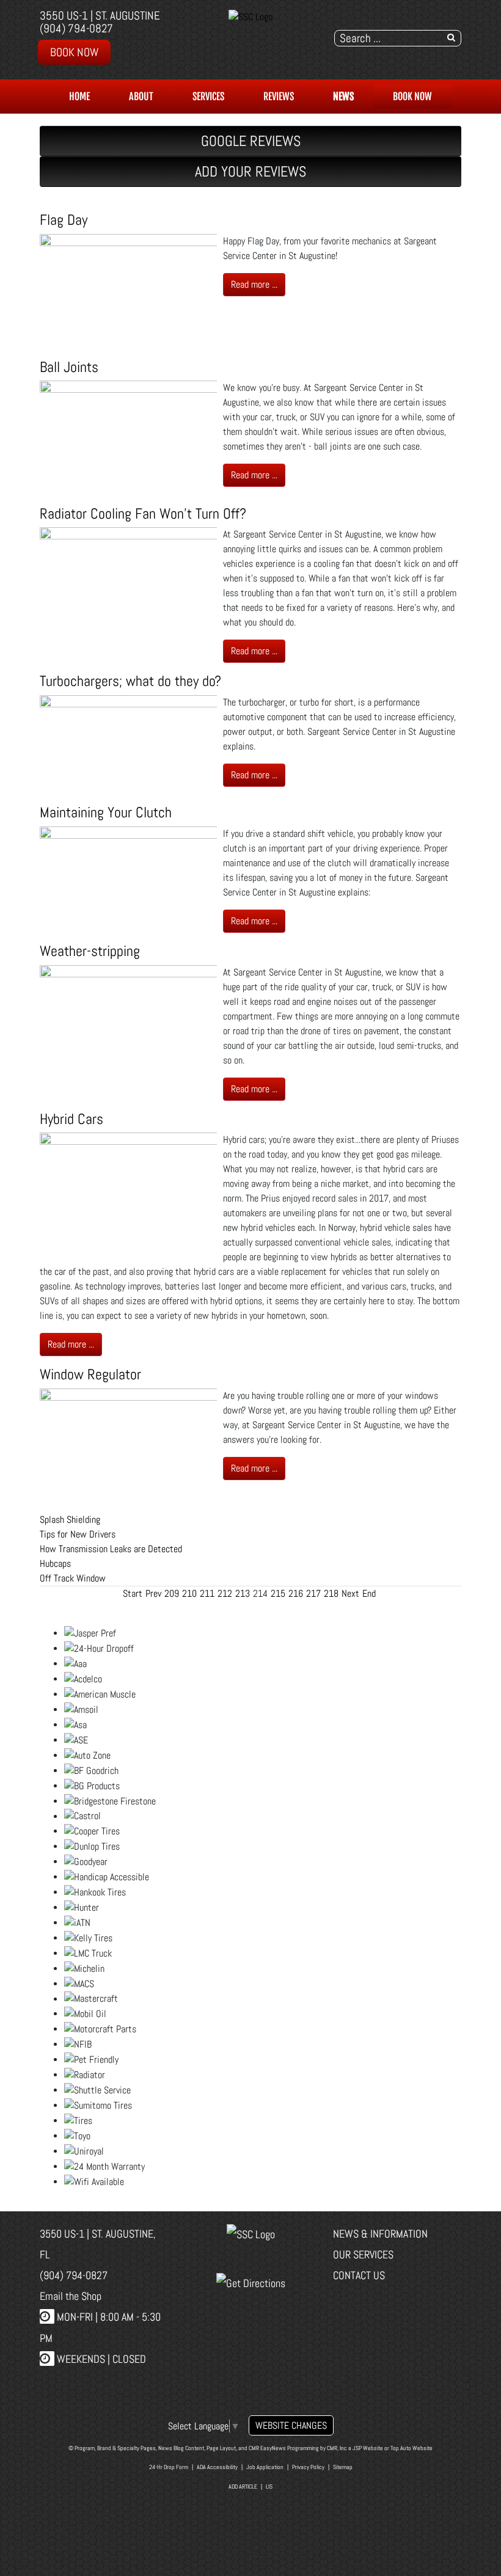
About (141, 97)
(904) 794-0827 (76, 28)
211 (207, 1593)
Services (208, 97)
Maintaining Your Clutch (106, 812)
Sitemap (343, 2467)
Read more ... (254, 284)
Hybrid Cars (71, 1119)
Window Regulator (90, 1374)
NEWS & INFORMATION (380, 2234)
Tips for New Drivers (78, 1534)
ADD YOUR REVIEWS (250, 171)
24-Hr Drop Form (169, 2467)
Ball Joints (69, 367)
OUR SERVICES (363, 2254)
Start (133, 1593)
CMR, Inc (337, 2448)
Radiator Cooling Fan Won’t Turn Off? (143, 513)
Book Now (74, 52)
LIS (269, 2487)
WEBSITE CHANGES (291, 2425)
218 (331, 1593)
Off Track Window (73, 1578)
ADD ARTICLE (243, 2487)
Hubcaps (55, 1563)
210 (189, 1593)
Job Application (265, 2467)
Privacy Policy (308, 2467)
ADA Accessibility (217, 2467)
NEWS (343, 97)
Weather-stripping (90, 951)
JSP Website (368, 2448)
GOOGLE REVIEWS (251, 141)
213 (243, 1593)
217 (313, 1593)
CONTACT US (359, 2275)
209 (172, 1593)
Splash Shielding (70, 1520)
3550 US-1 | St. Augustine (100, 16)
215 (278, 1593)
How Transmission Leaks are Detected (111, 1549)
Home (79, 97)
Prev (153, 1593)
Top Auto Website (411, 2448)
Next (350, 1593)
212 (225, 1593)
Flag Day (64, 220)
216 (296, 1593)
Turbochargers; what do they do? (130, 681)
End (369, 1593)
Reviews (279, 97)
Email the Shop (71, 2296)
